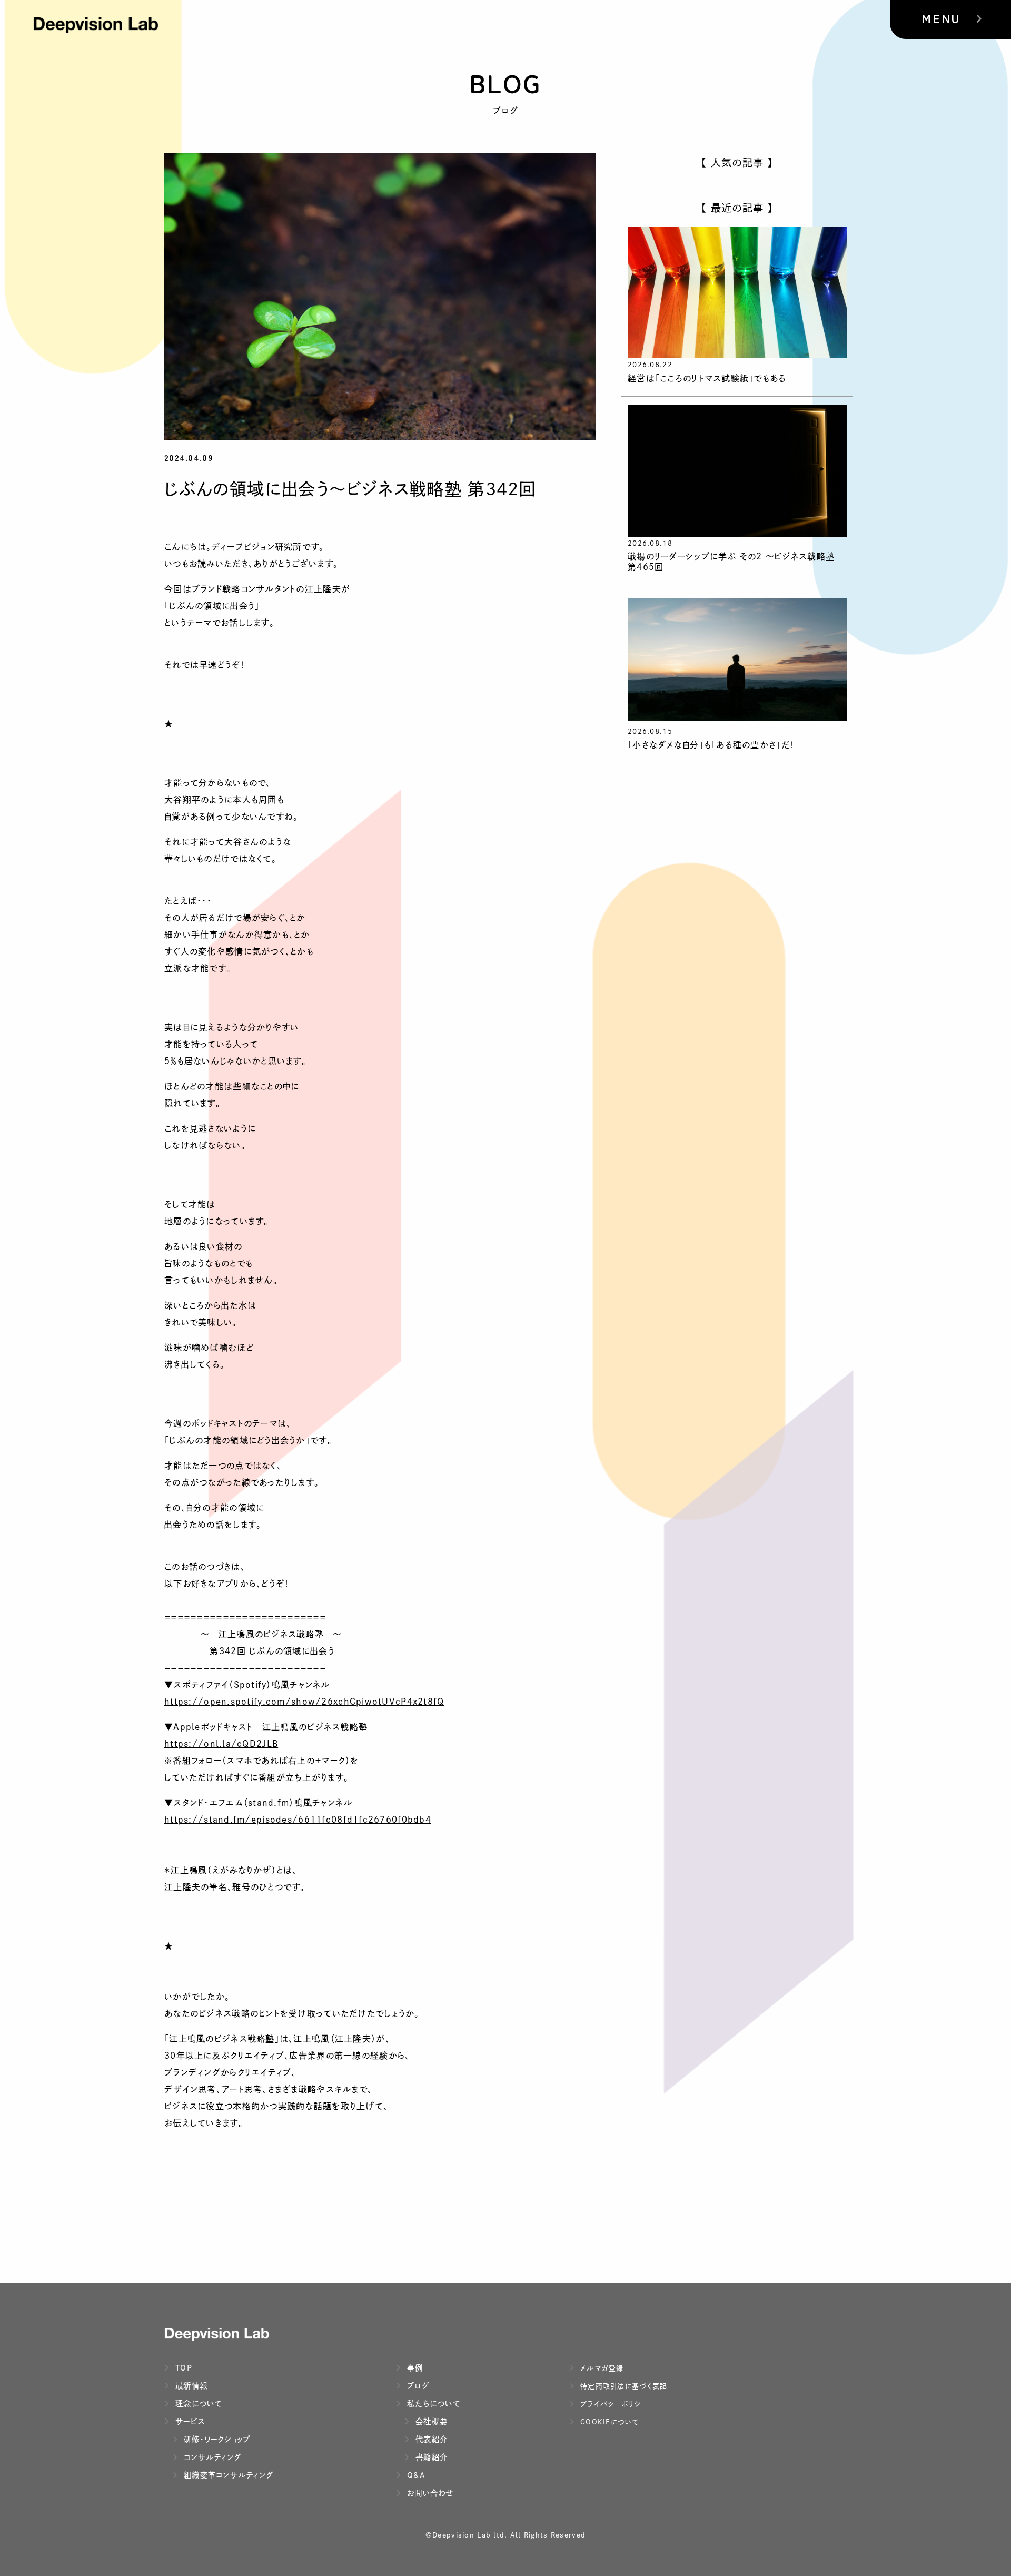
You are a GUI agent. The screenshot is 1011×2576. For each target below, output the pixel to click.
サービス (189, 2421)
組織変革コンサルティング (227, 2475)
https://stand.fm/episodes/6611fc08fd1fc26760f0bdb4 (298, 1820)
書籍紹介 (430, 2457)
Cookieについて (608, 2422)
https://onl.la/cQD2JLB (221, 1744)
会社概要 (430, 2421)
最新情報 (190, 2386)
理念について (197, 2403)
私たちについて (432, 2403)
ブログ (417, 2386)
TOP (182, 2368)
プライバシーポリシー (613, 2404)
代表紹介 (430, 2439)
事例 (414, 2368)
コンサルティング (211, 2457)
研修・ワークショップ (216, 2439)
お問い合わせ (429, 2493)
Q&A (415, 2475)
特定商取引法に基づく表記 (622, 2386)
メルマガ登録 (601, 2368)
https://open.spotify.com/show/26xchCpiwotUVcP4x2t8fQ (304, 1702)
